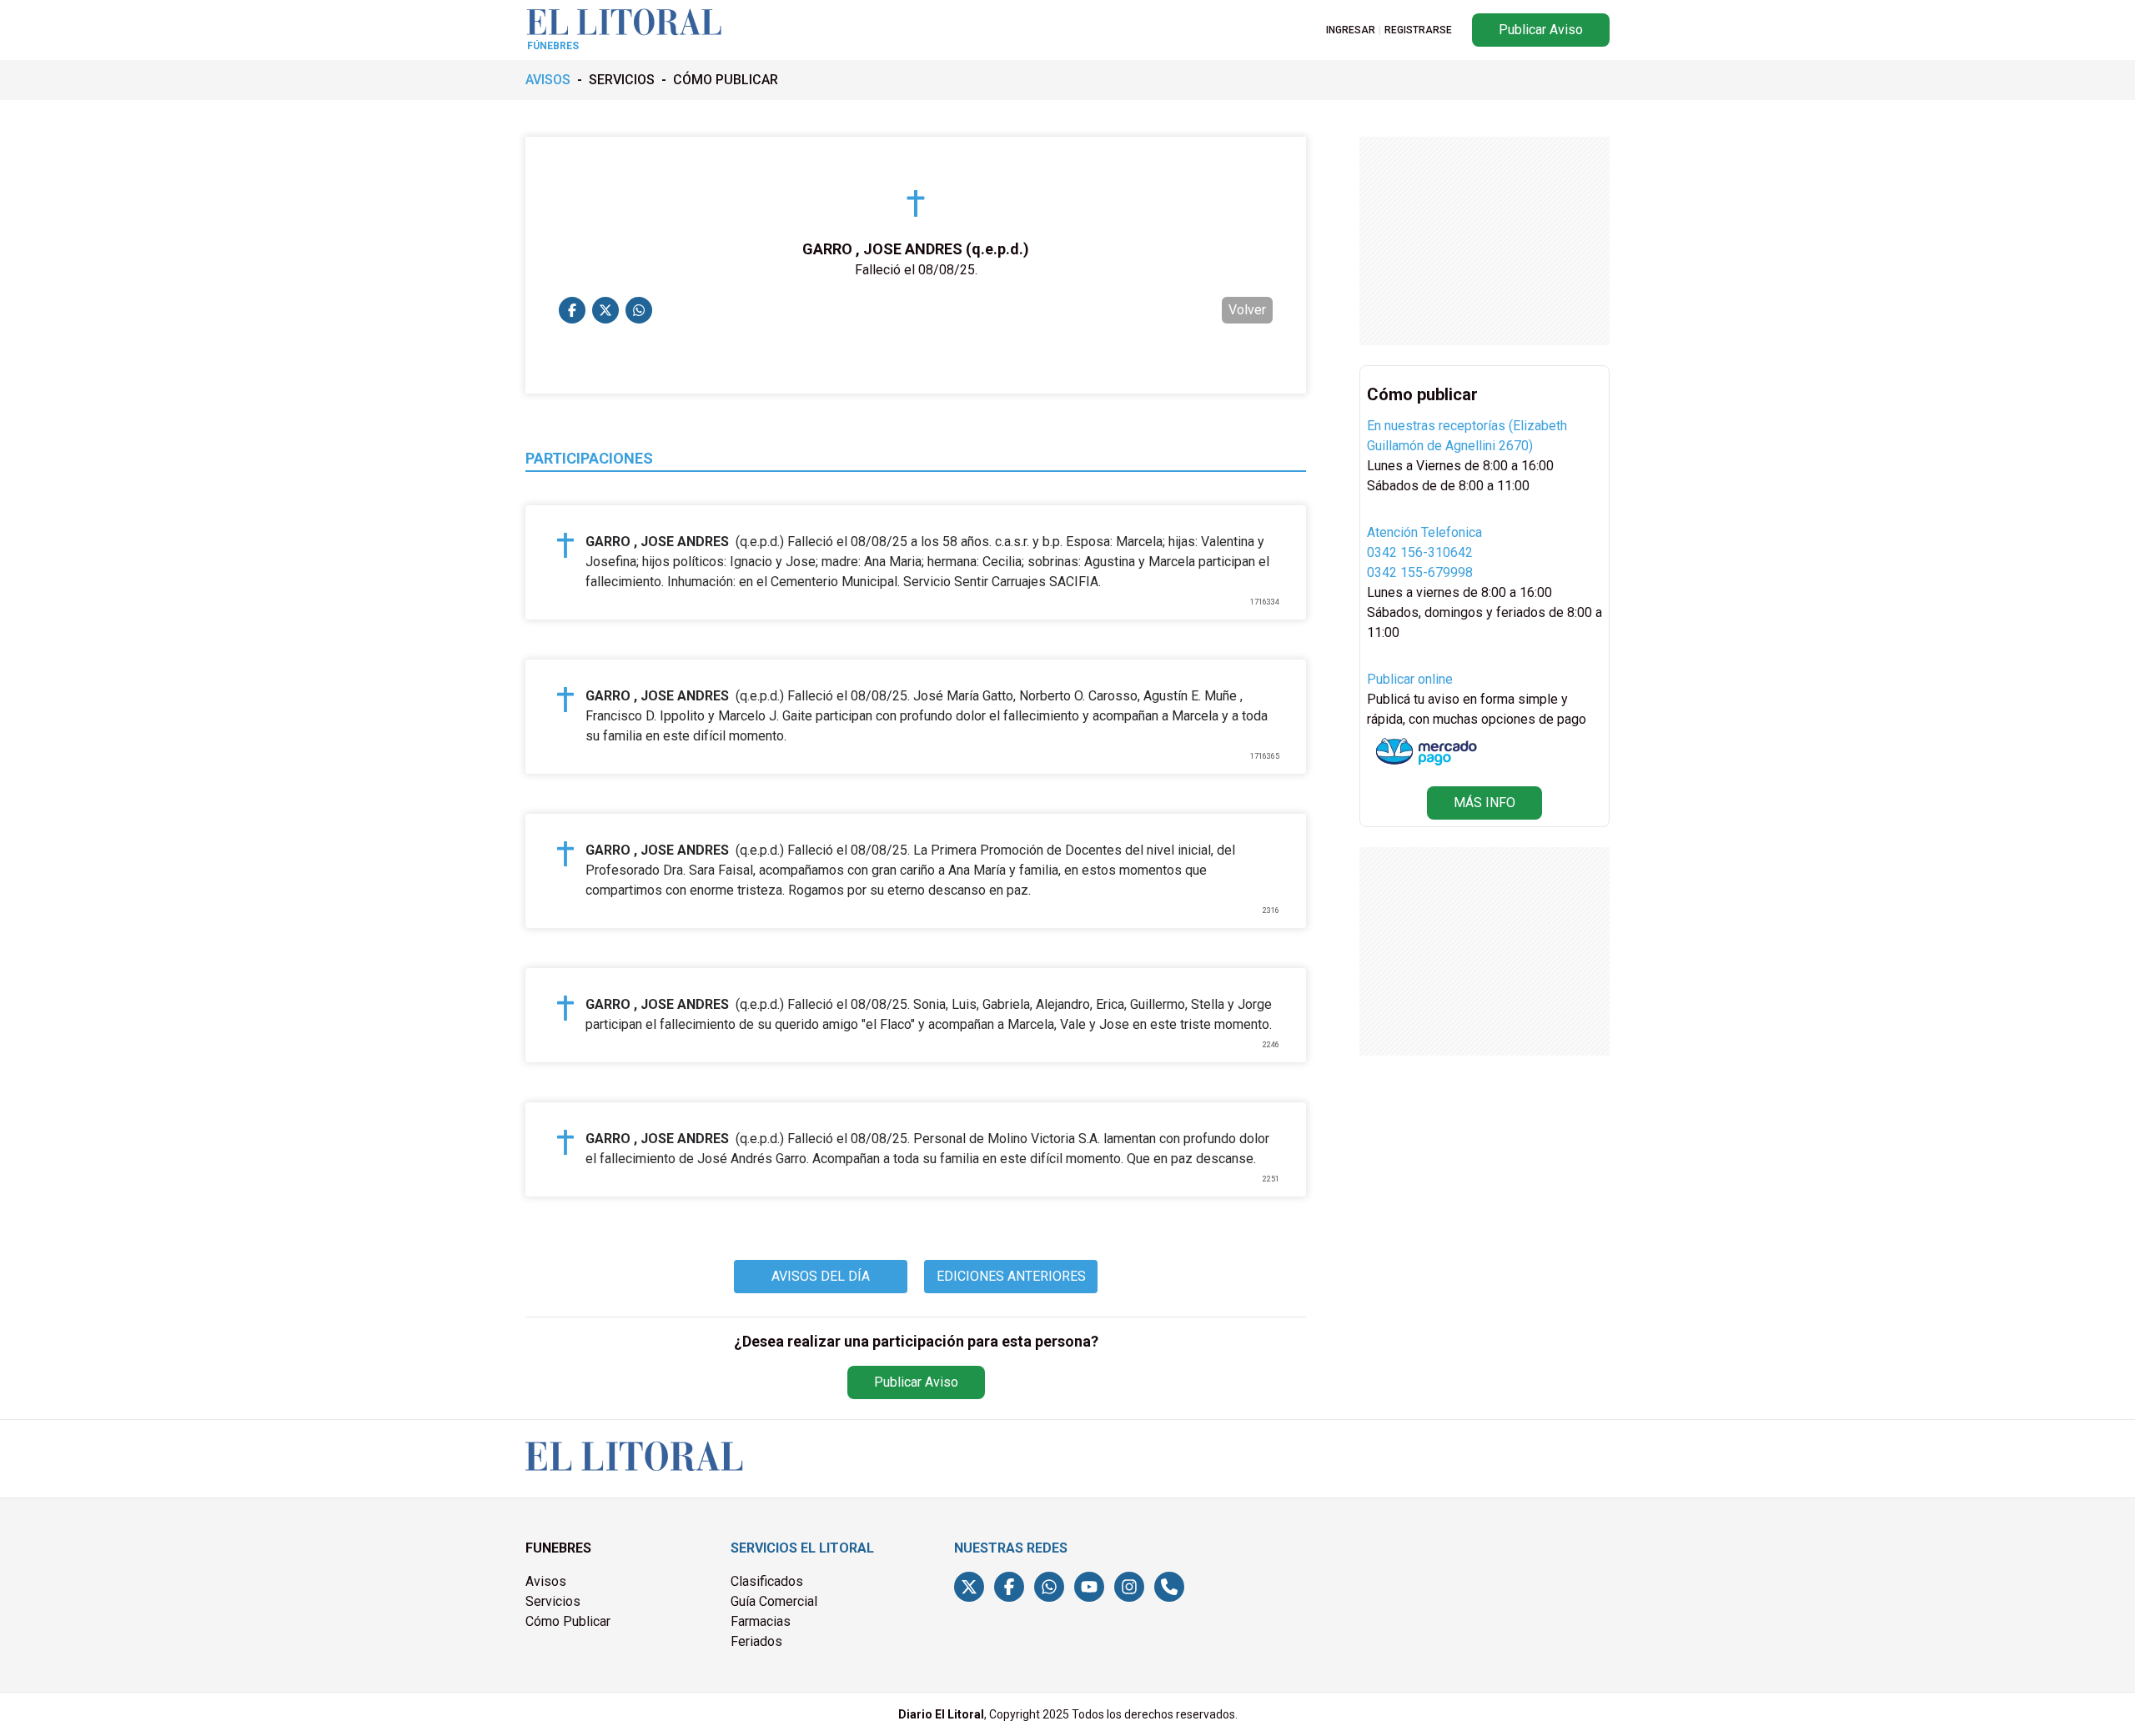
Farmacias (761, 1621)
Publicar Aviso (1541, 30)
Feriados (756, 1641)
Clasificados (767, 1581)
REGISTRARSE (1418, 30)
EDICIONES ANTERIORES (1011, 1276)
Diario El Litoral (941, 1714)
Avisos (546, 1581)
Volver (1247, 310)
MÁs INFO (1484, 803)
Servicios (553, 1601)
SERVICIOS (622, 80)
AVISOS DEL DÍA (821, 1276)
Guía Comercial (774, 1601)
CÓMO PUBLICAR (726, 80)
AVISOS (548, 80)
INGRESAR (1351, 30)
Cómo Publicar (568, 1621)
